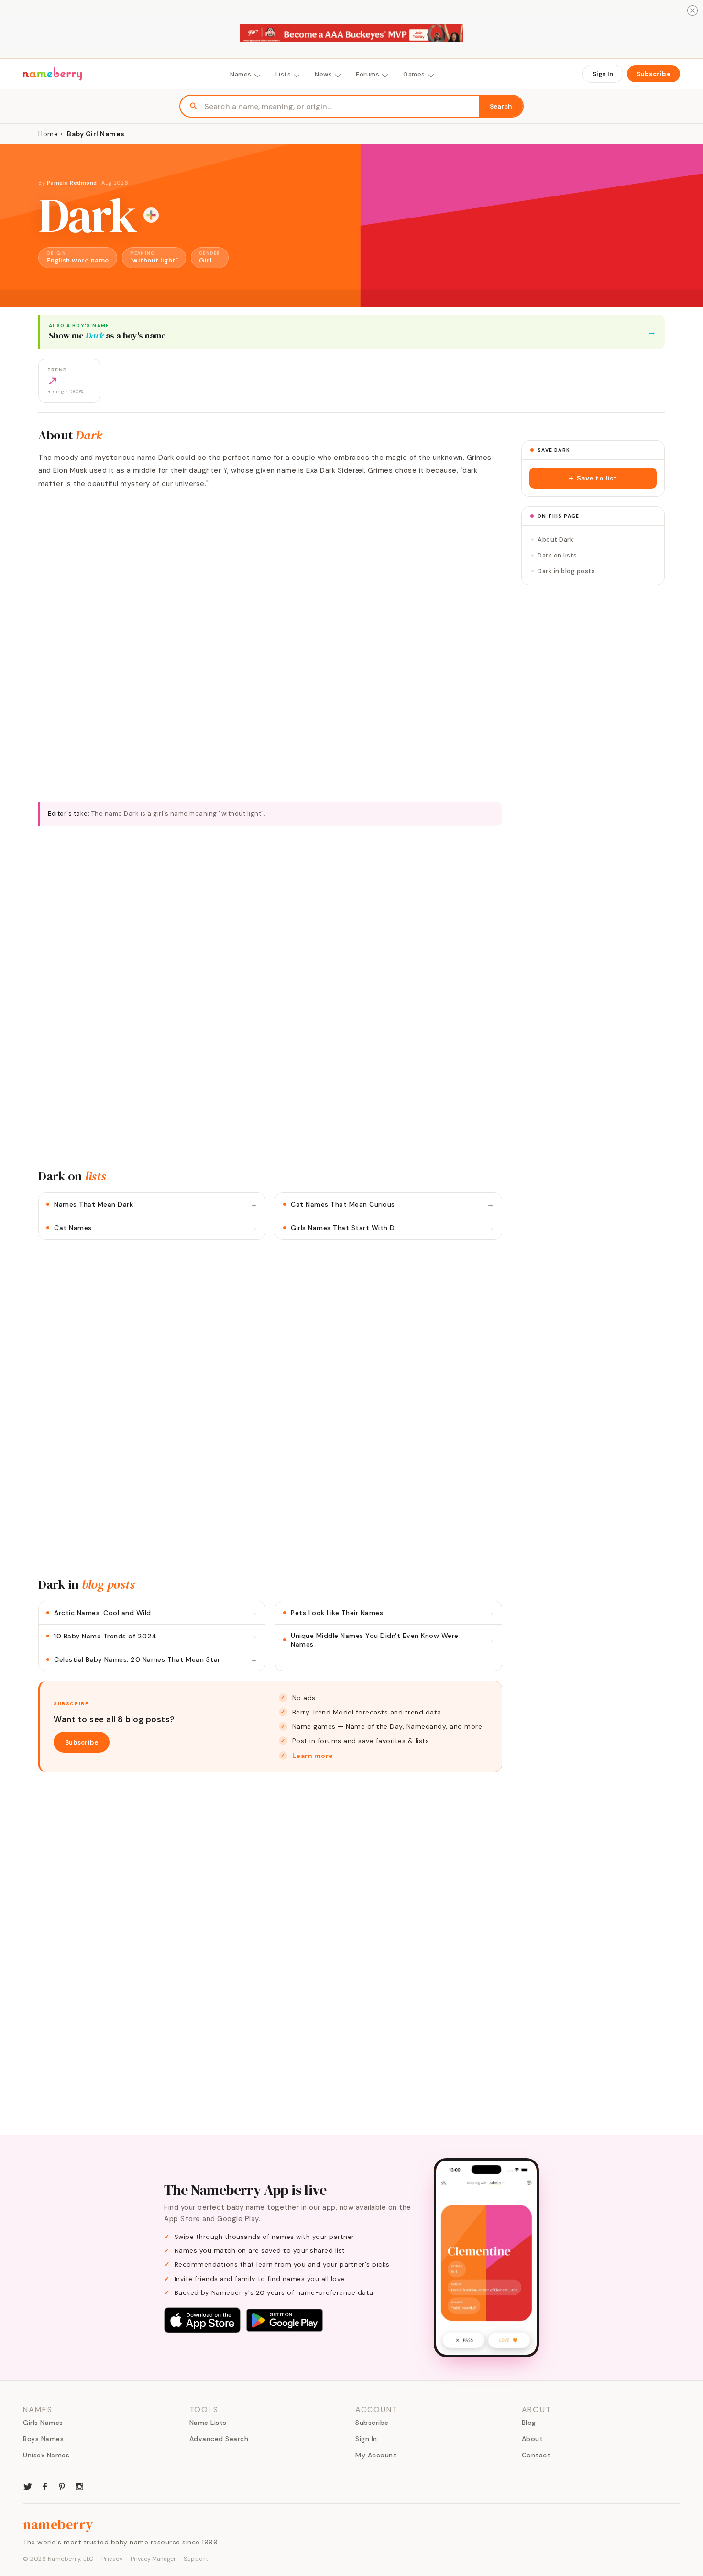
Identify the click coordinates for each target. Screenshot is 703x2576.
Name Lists (208, 2423)
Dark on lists (557, 555)
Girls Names (43, 2423)
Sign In (603, 74)
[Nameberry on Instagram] (79, 2486)
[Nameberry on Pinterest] (62, 2486)
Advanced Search (219, 2439)
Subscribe (654, 74)
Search (501, 106)
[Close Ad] (692, 11)
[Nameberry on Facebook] (45, 2486)
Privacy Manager (153, 2559)
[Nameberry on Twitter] (28, 2486)
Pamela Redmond (72, 183)
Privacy (112, 2559)
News (323, 74)
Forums (368, 74)
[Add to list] (151, 215)
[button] (593, 478)
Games (414, 74)
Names (241, 74)
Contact (536, 2455)
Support (196, 2559)
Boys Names (43, 2439)
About (533, 2439)
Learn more (313, 1756)
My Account (376, 2455)
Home (48, 134)
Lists (283, 74)
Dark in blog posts (566, 571)
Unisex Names (46, 2455)
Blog (529, 2423)
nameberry (58, 2524)
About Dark (555, 540)
